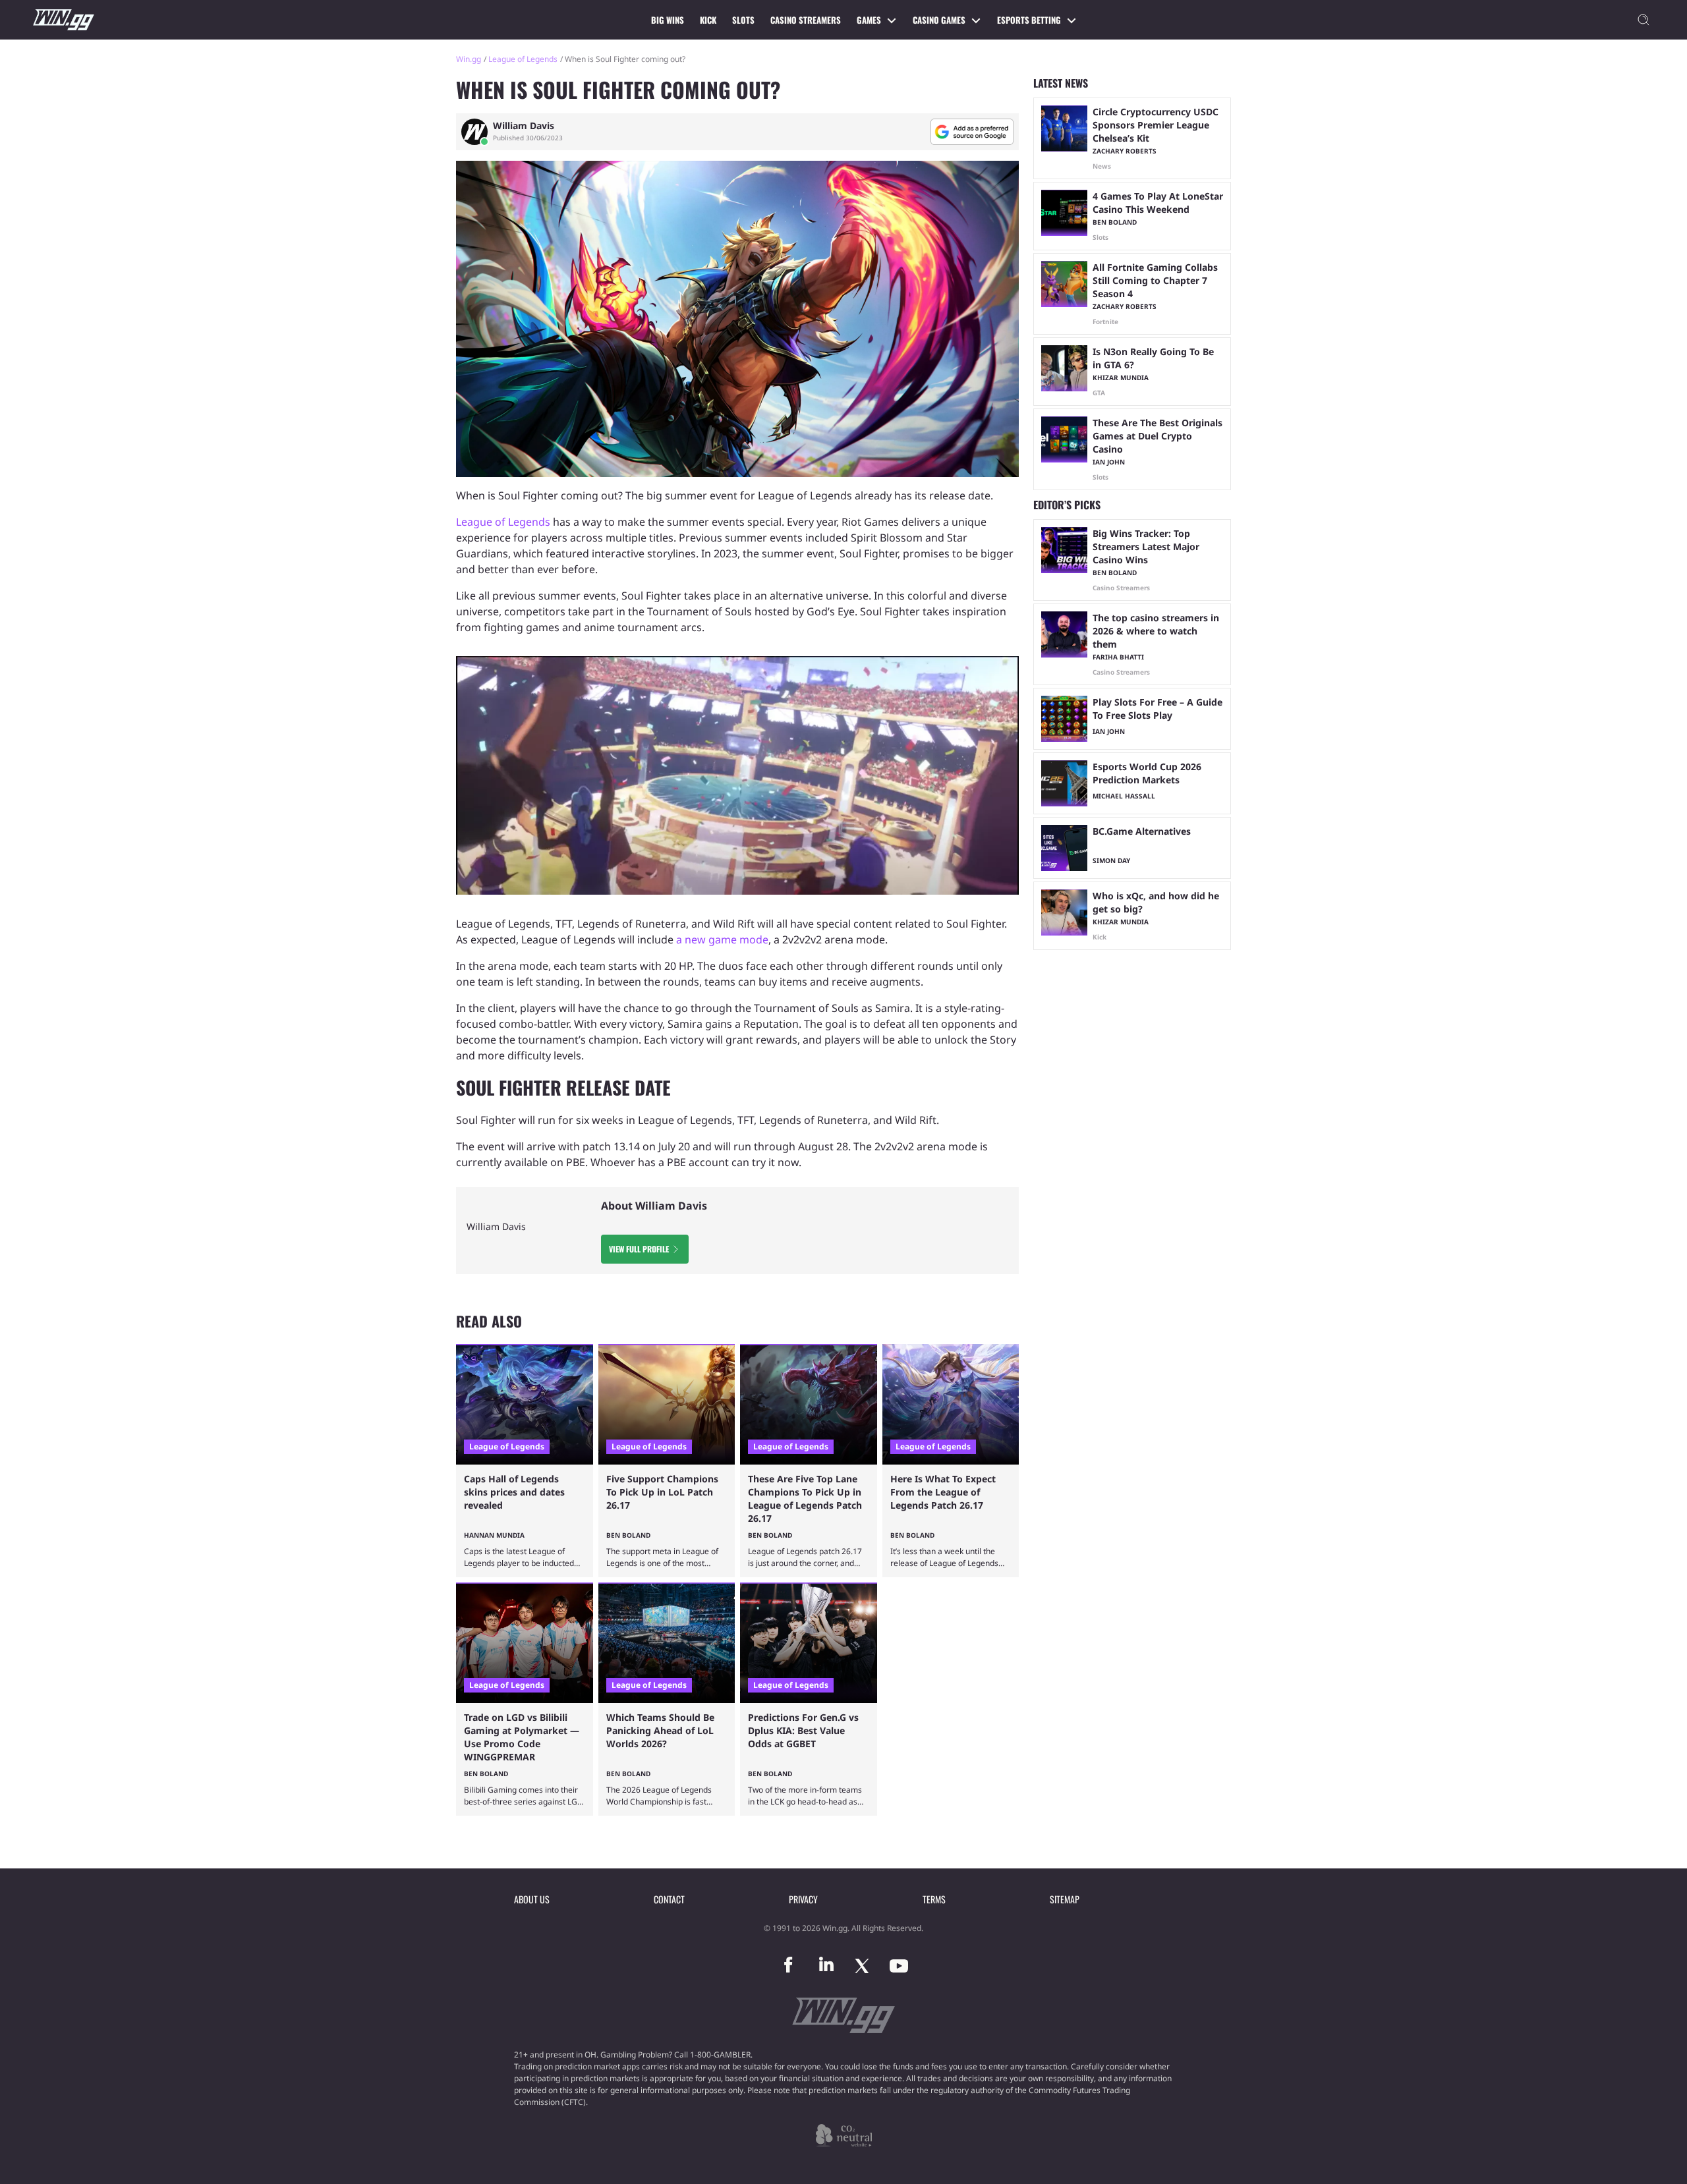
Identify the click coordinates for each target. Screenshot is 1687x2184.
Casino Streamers (806, 20)
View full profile (639, 1249)
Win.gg (469, 59)
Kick (708, 20)
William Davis (524, 126)
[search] (1644, 20)
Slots (743, 20)
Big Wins (668, 20)
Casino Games (939, 20)
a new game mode (722, 939)
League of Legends (523, 59)
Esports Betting (1029, 20)
